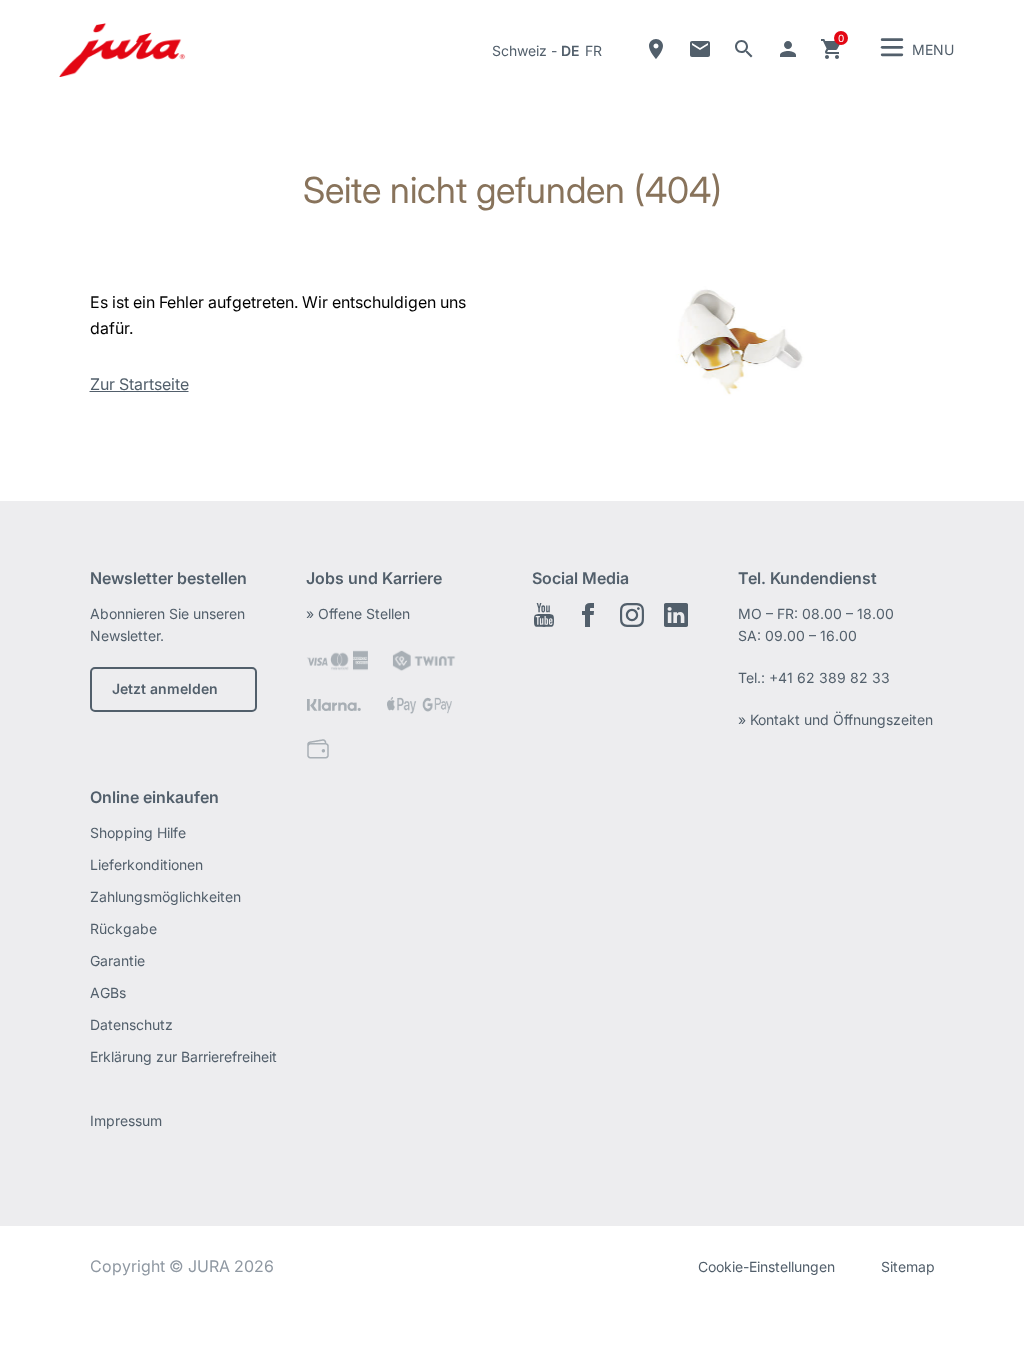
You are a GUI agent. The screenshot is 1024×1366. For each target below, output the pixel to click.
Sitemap (908, 1266)
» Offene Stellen (358, 613)
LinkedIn (676, 615)
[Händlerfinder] (656, 49)
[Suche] (744, 49)
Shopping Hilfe (138, 832)
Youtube (544, 615)
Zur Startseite (139, 384)
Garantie (117, 960)
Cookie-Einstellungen (766, 1266)
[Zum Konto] (788, 49)
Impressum (126, 1120)
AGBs (108, 992)
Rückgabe (123, 928)
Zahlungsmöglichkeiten (165, 896)
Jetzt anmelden (165, 688)
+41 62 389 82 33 (829, 677)
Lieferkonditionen (146, 864)
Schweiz (519, 50)
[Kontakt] (700, 49)
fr (593, 50)
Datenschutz (131, 1024)
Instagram (632, 615)
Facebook (588, 615)
